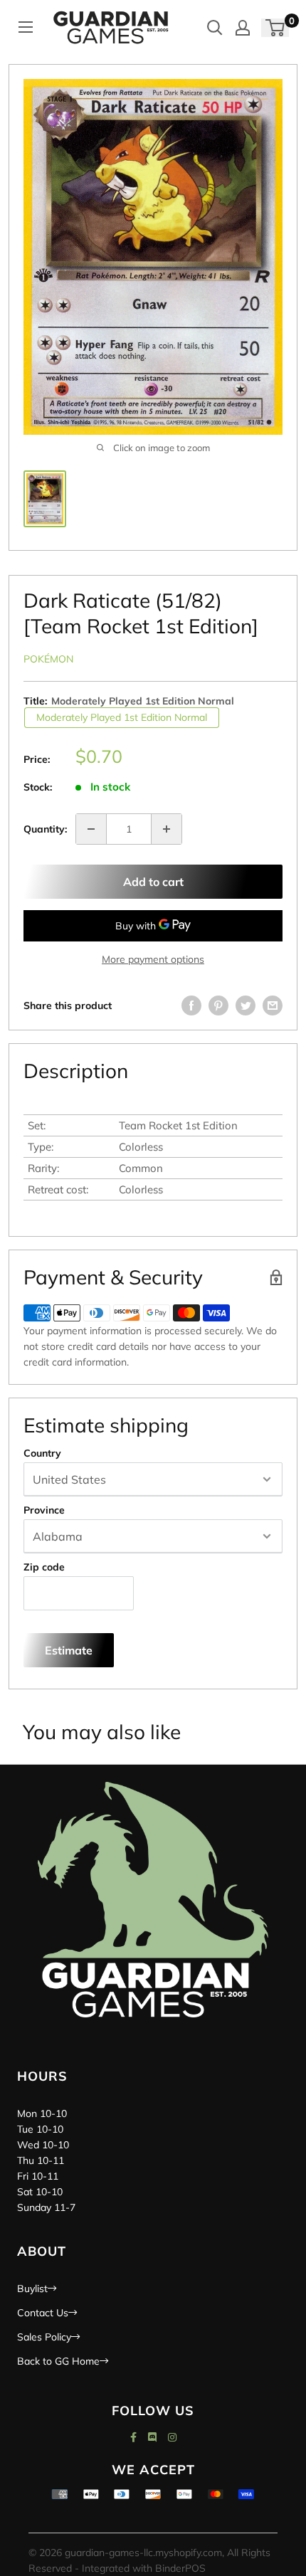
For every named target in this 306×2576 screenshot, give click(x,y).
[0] (276, 28)
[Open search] (215, 28)
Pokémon (48, 659)
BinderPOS (180, 2568)
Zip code (44, 1567)
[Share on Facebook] (191, 1005)
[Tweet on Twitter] (246, 1005)
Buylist (32, 2289)
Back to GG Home (58, 2361)
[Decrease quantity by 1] (91, 829)
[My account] (243, 28)
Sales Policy (44, 2337)
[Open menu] (26, 27)
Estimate (69, 1650)
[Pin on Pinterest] (218, 1005)
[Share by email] (273, 1005)
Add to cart (153, 882)
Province (44, 1510)
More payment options (153, 959)
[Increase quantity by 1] (167, 829)
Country (42, 1453)
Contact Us (43, 2313)
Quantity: (45, 829)
